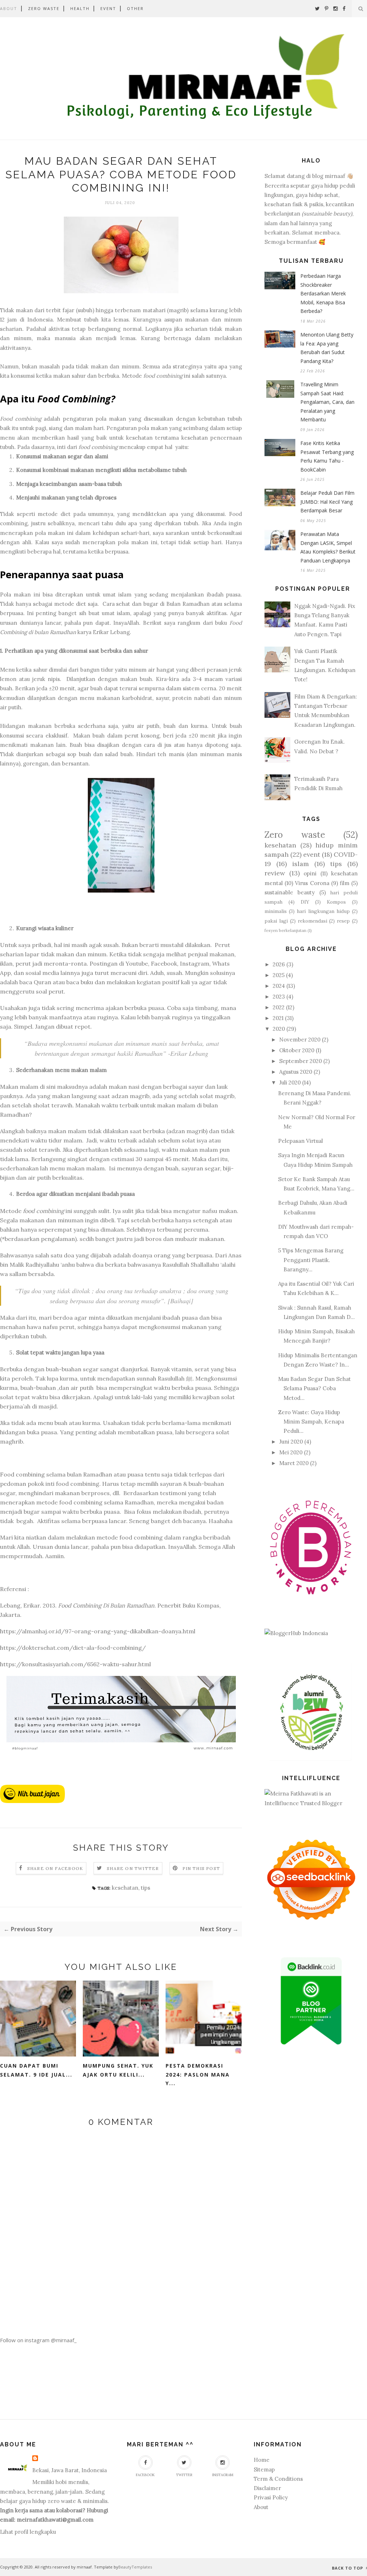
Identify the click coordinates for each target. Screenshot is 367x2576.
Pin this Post (201, 1868)
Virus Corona (312, 883)
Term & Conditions (278, 2479)
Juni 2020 (291, 1442)
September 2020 (301, 1061)
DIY (305, 902)
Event (108, 8)
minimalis (276, 911)
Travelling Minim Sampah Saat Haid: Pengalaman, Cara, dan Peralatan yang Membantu (327, 402)
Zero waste (295, 835)
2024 (279, 986)
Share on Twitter (133, 1868)
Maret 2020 (294, 1463)
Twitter (184, 2475)
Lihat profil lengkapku (28, 2532)
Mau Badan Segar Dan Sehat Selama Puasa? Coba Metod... (314, 1388)
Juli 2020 (290, 1082)
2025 (279, 975)
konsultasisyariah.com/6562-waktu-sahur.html (87, 1664)
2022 (279, 1007)
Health (80, 8)
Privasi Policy (271, 2497)
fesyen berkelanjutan (285, 930)
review (275, 873)
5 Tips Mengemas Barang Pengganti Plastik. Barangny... (311, 1260)
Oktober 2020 (297, 1050)
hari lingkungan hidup (323, 911)
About (9, 8)
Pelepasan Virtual (301, 1141)
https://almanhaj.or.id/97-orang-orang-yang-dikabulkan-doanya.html (98, 1631)
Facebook (145, 2475)
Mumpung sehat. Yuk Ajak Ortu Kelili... (118, 2070)
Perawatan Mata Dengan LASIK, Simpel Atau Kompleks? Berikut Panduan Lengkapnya (328, 547)
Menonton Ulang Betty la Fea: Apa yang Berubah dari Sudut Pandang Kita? (327, 348)
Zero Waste (44, 8)
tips (146, 1888)
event (312, 854)
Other (135, 8)
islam (301, 864)
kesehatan (125, 1888)
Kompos (336, 902)
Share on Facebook (55, 1868)
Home (262, 2460)
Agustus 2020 (296, 1072)
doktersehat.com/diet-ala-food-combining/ (84, 1648)
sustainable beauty (290, 892)
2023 (279, 997)
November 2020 (300, 1040)
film (345, 883)
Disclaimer (267, 2488)
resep (343, 921)
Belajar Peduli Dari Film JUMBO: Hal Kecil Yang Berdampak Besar (327, 502)
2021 (278, 1018)
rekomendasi (313, 921)
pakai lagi (276, 921)
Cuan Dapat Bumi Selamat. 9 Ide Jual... (36, 2070)
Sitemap (264, 2469)
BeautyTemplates (135, 2567)
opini (310, 873)
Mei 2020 (291, 1452)
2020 (279, 1029)
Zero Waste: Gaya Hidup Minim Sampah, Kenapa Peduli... (311, 1422)
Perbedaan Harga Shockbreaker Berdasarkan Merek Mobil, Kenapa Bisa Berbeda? (323, 293)
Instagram (223, 2475)
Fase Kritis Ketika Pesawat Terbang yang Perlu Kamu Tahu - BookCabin (327, 456)
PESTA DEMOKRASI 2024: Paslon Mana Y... (198, 2074)
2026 (279, 964)
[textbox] (121, 399)
